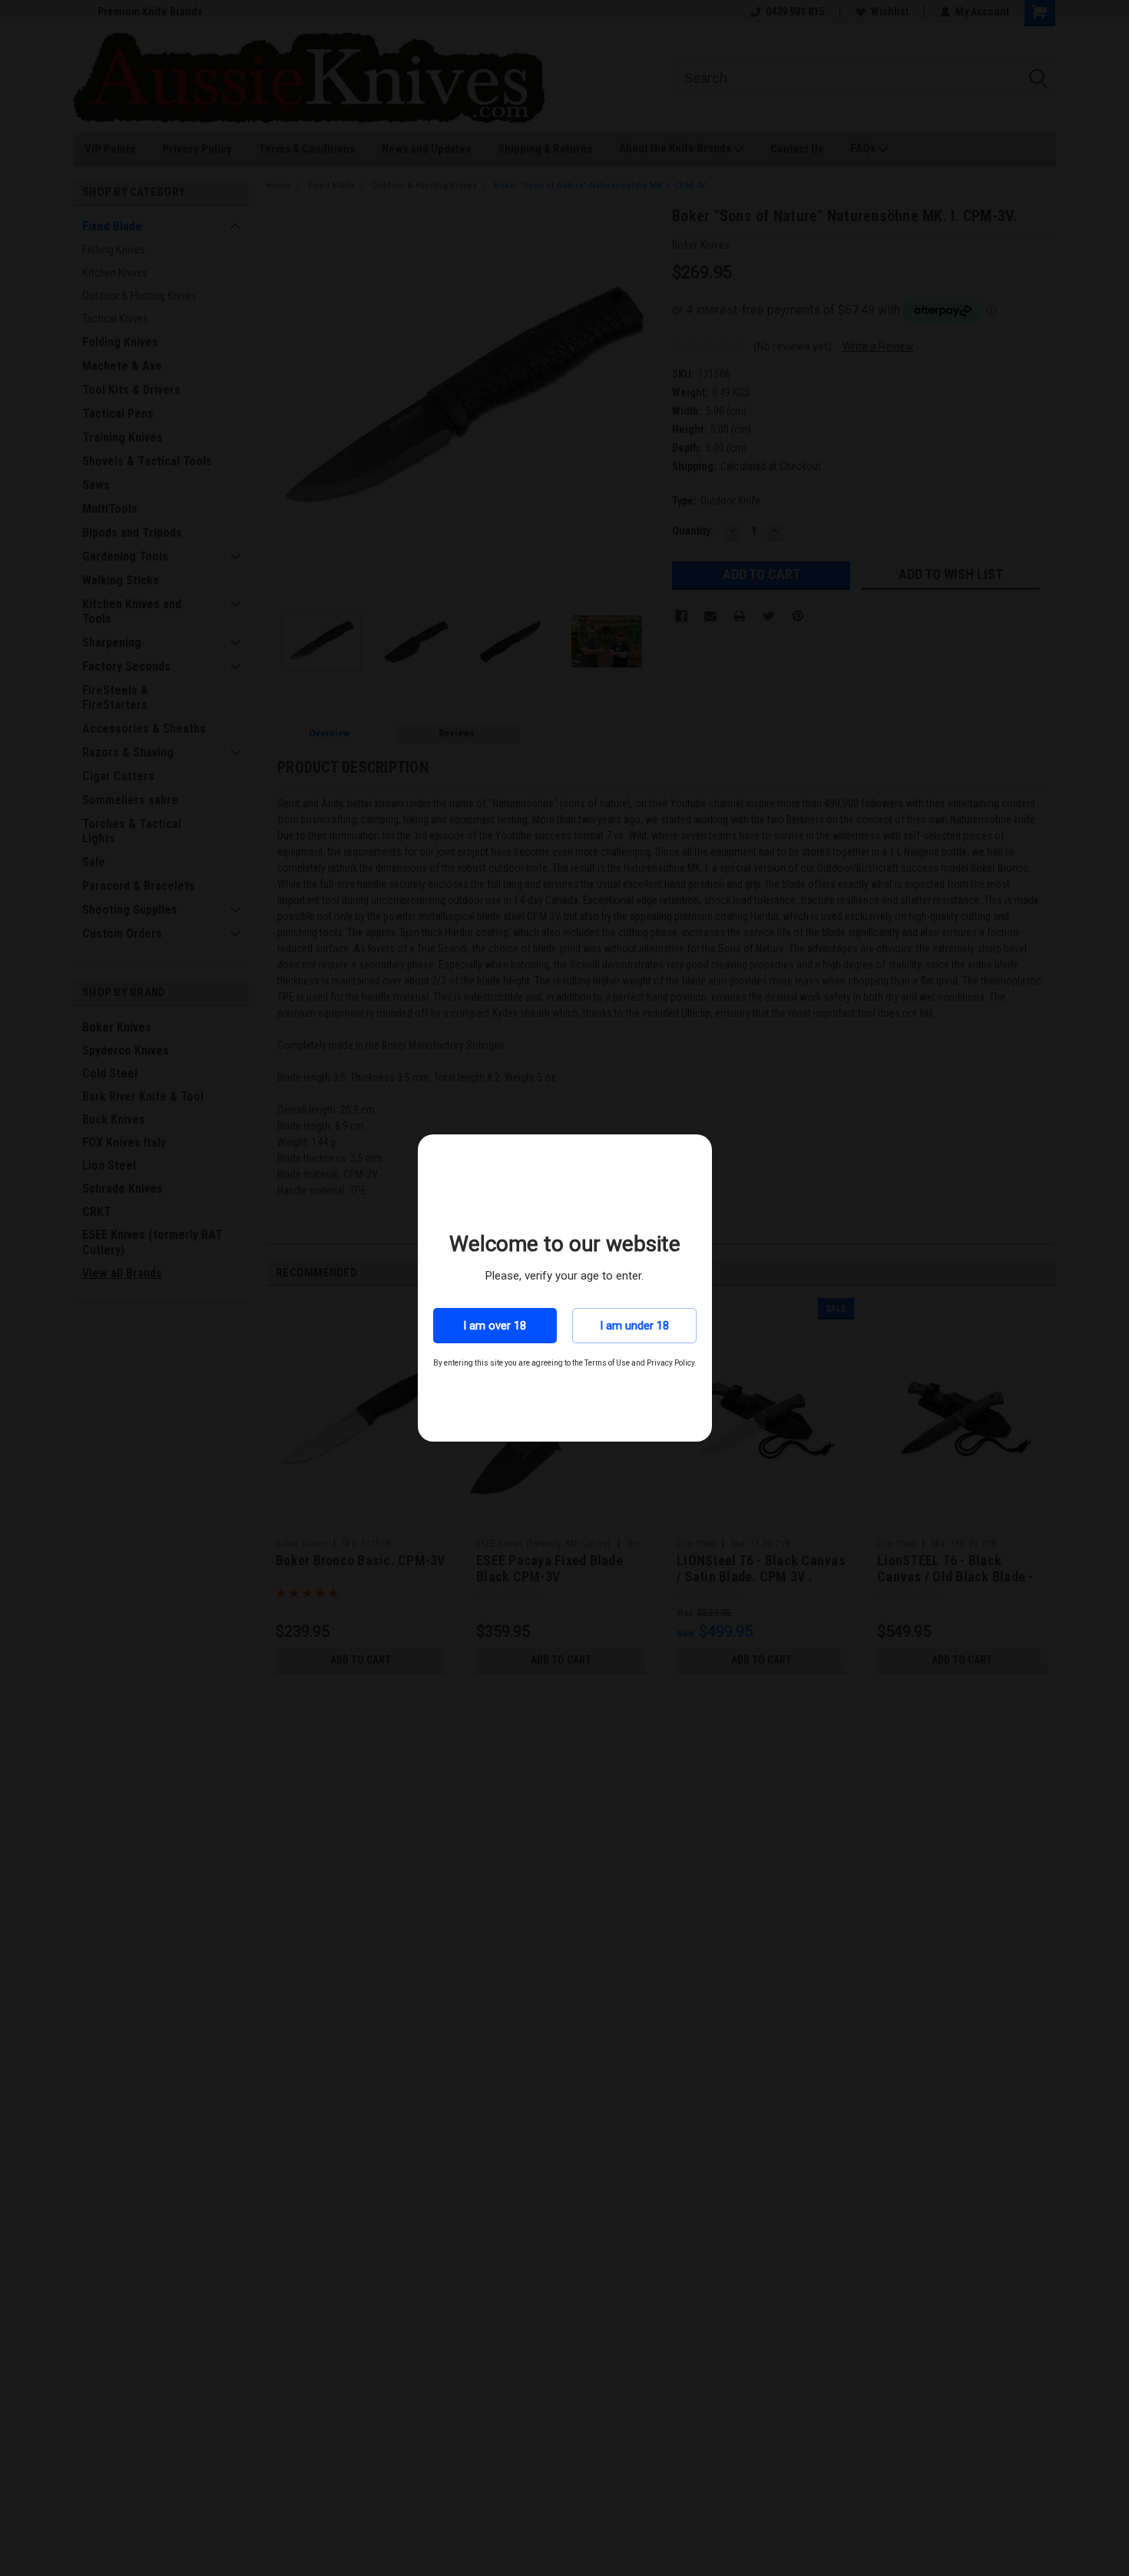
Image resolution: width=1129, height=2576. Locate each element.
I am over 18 (495, 1326)
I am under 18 (634, 1326)
